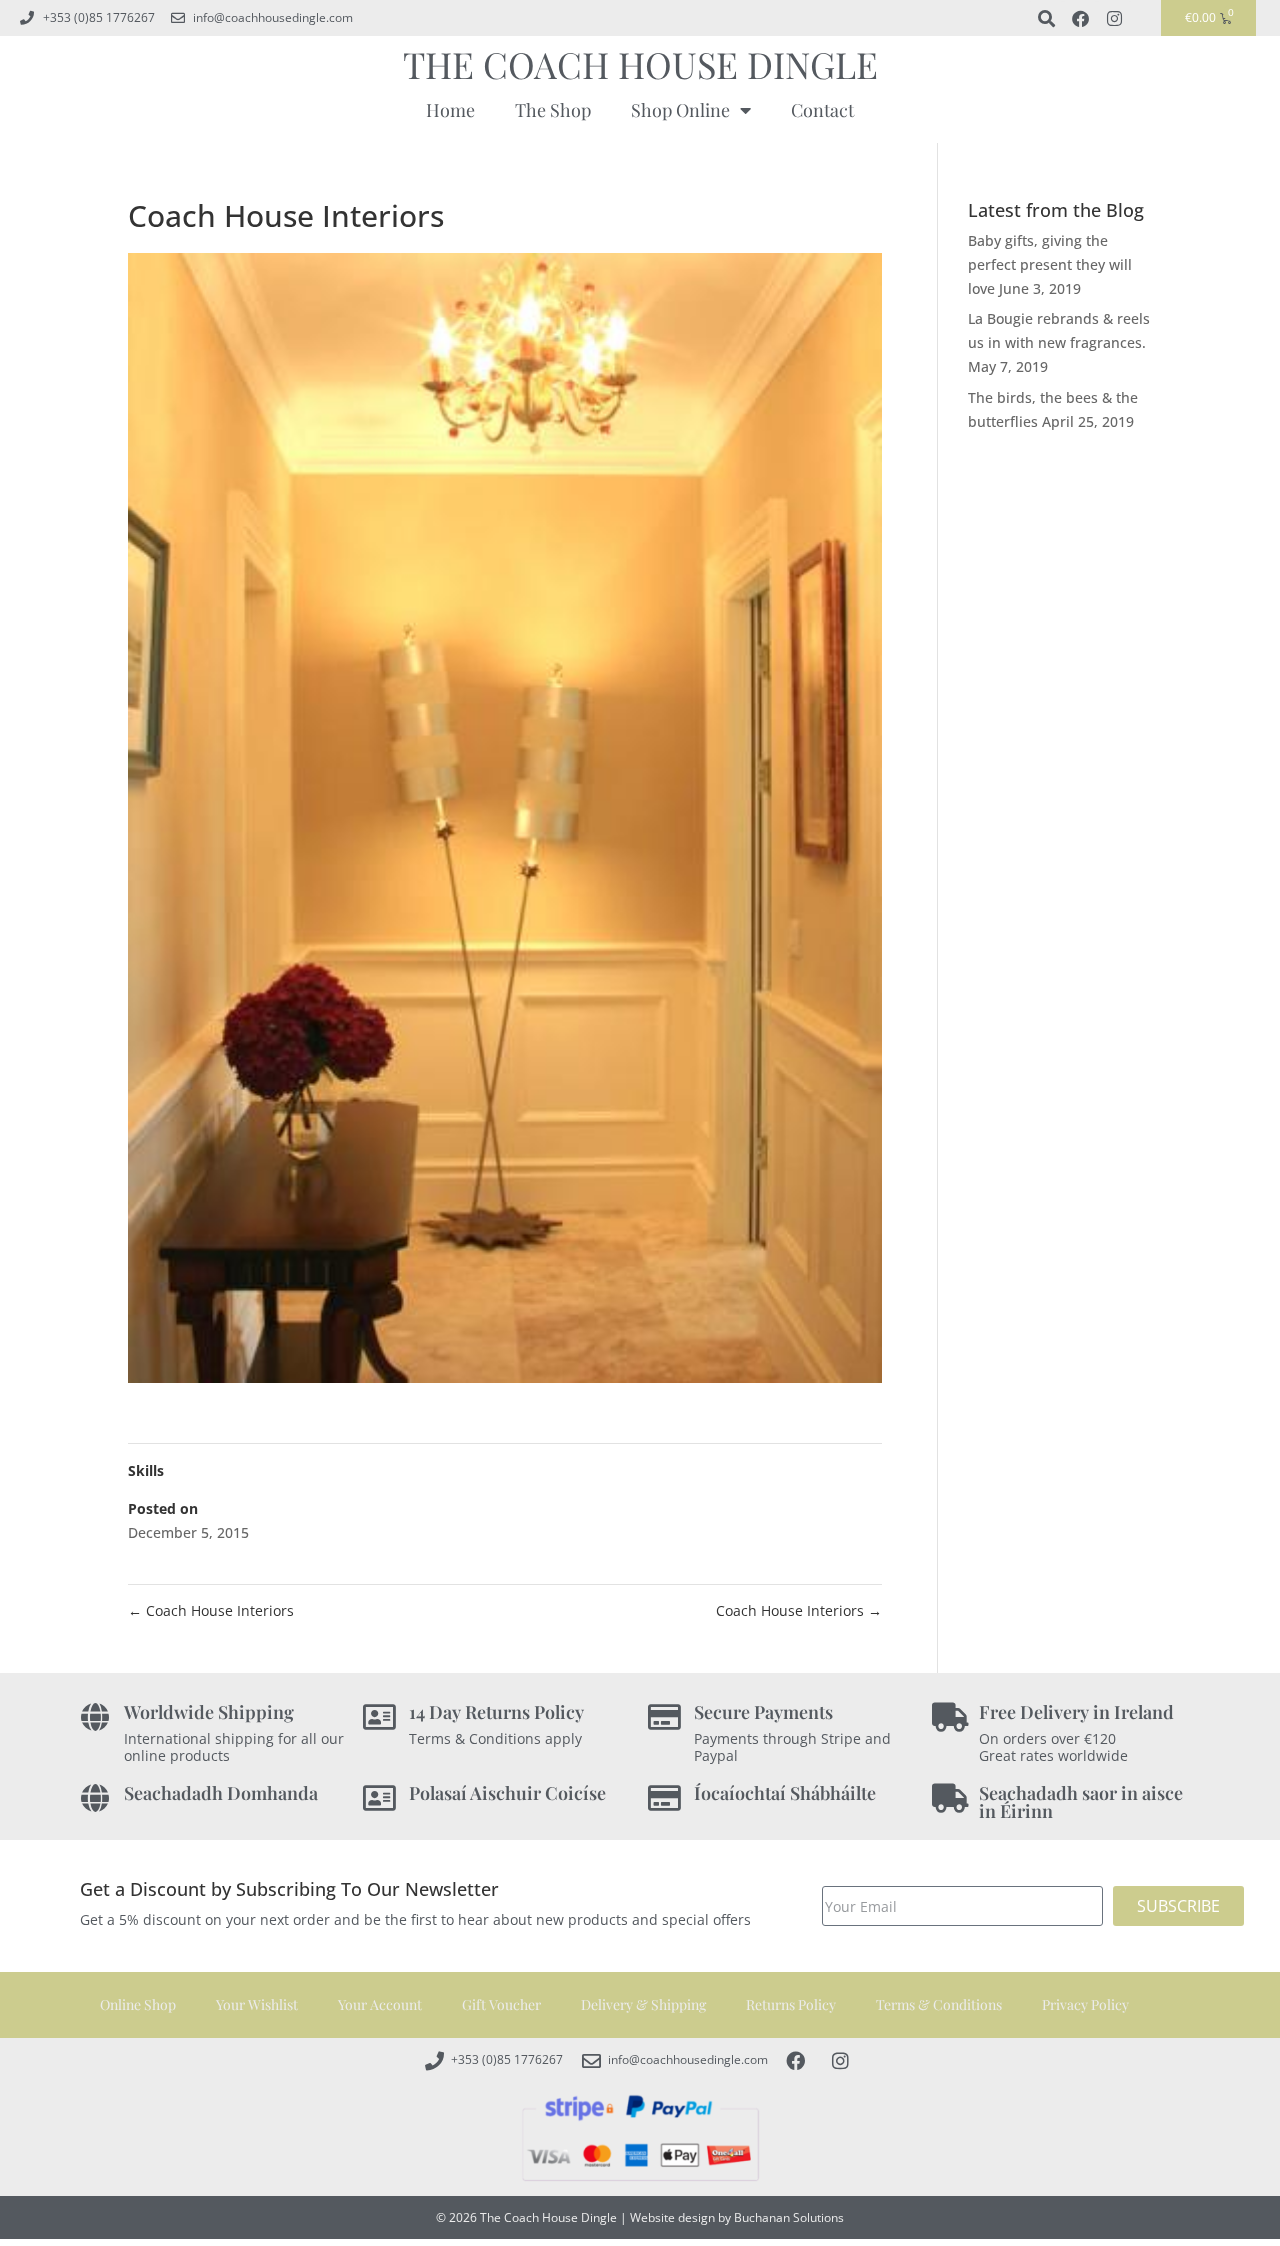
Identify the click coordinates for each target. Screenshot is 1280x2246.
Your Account (380, 2004)
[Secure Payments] (664, 1717)
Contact (822, 110)
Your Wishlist (257, 2004)
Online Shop (138, 2004)
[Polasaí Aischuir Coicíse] (379, 1798)
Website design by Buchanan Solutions (737, 2217)
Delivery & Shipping (643, 2004)
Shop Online (680, 110)
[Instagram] (1114, 18)
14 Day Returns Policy (496, 1712)
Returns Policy (791, 2004)
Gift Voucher (501, 2004)
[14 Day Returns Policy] (379, 1717)
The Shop (553, 110)
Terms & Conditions (939, 2004)
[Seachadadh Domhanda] (94, 1798)
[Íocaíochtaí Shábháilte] (664, 1798)
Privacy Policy (1085, 2004)
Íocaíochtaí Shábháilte (785, 1793)
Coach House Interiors (211, 1610)
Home (450, 110)
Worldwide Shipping (209, 1712)
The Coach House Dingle (640, 64)
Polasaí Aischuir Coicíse (507, 1793)
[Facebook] (1080, 18)
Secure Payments (763, 1712)
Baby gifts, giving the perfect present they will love (1050, 264)
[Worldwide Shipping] (94, 1717)
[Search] (1046, 18)
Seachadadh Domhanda (221, 1793)
